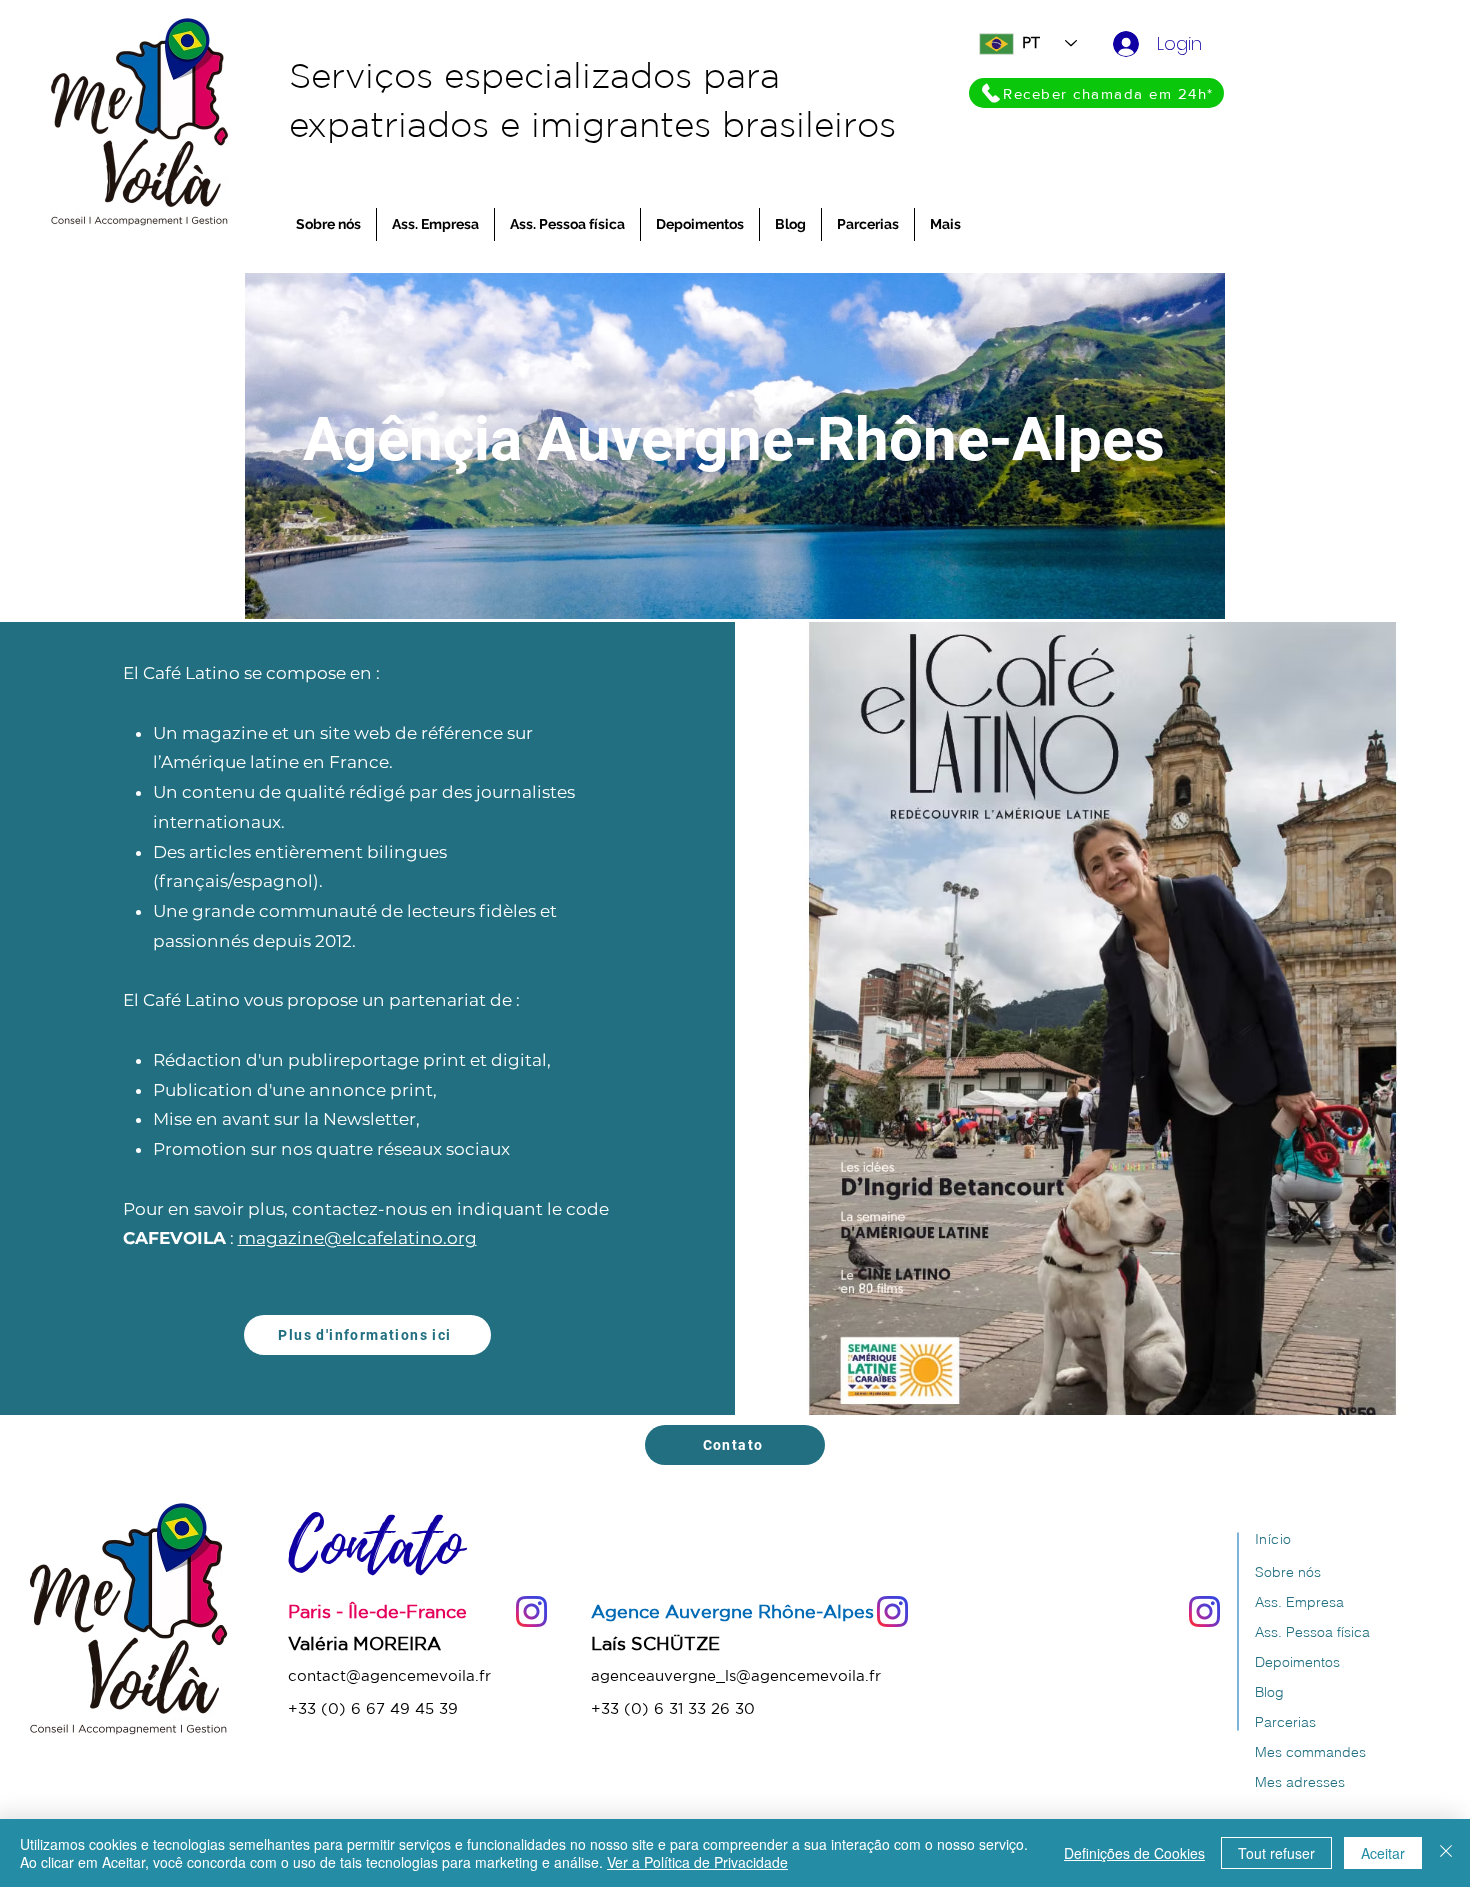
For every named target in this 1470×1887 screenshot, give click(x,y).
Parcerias (1285, 1722)
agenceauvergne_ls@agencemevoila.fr (736, 1675)
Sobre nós (1288, 1572)
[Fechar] (1446, 1853)
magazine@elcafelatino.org (357, 1238)
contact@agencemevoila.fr (389, 1675)
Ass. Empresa (1299, 1602)
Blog (1269, 1692)
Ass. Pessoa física (1312, 1632)
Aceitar (1383, 1853)
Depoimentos (1297, 1662)
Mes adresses (1300, 1782)
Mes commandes (1310, 1752)
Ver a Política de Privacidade (697, 1862)
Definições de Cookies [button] (1134, 1853)
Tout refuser (1276, 1853)
